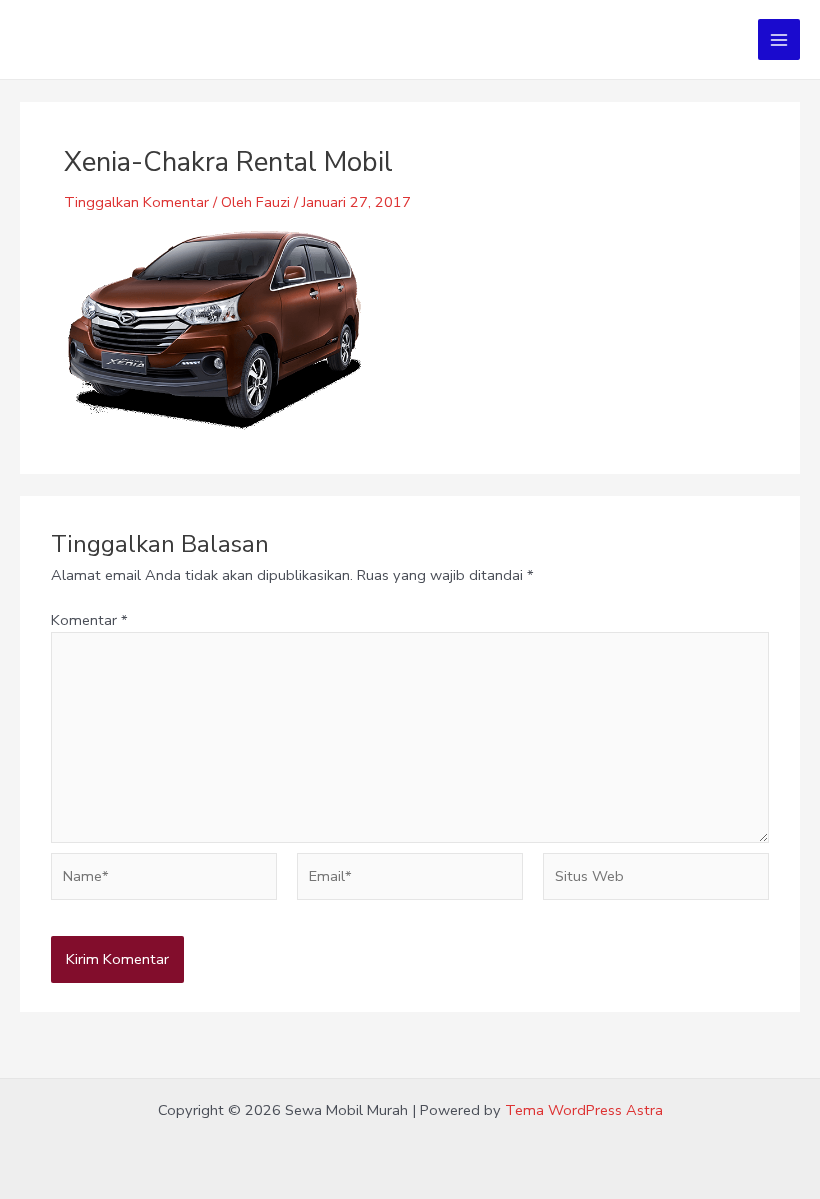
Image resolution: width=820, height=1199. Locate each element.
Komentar (89, 620)
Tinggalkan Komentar (136, 202)
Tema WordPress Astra (584, 1110)
